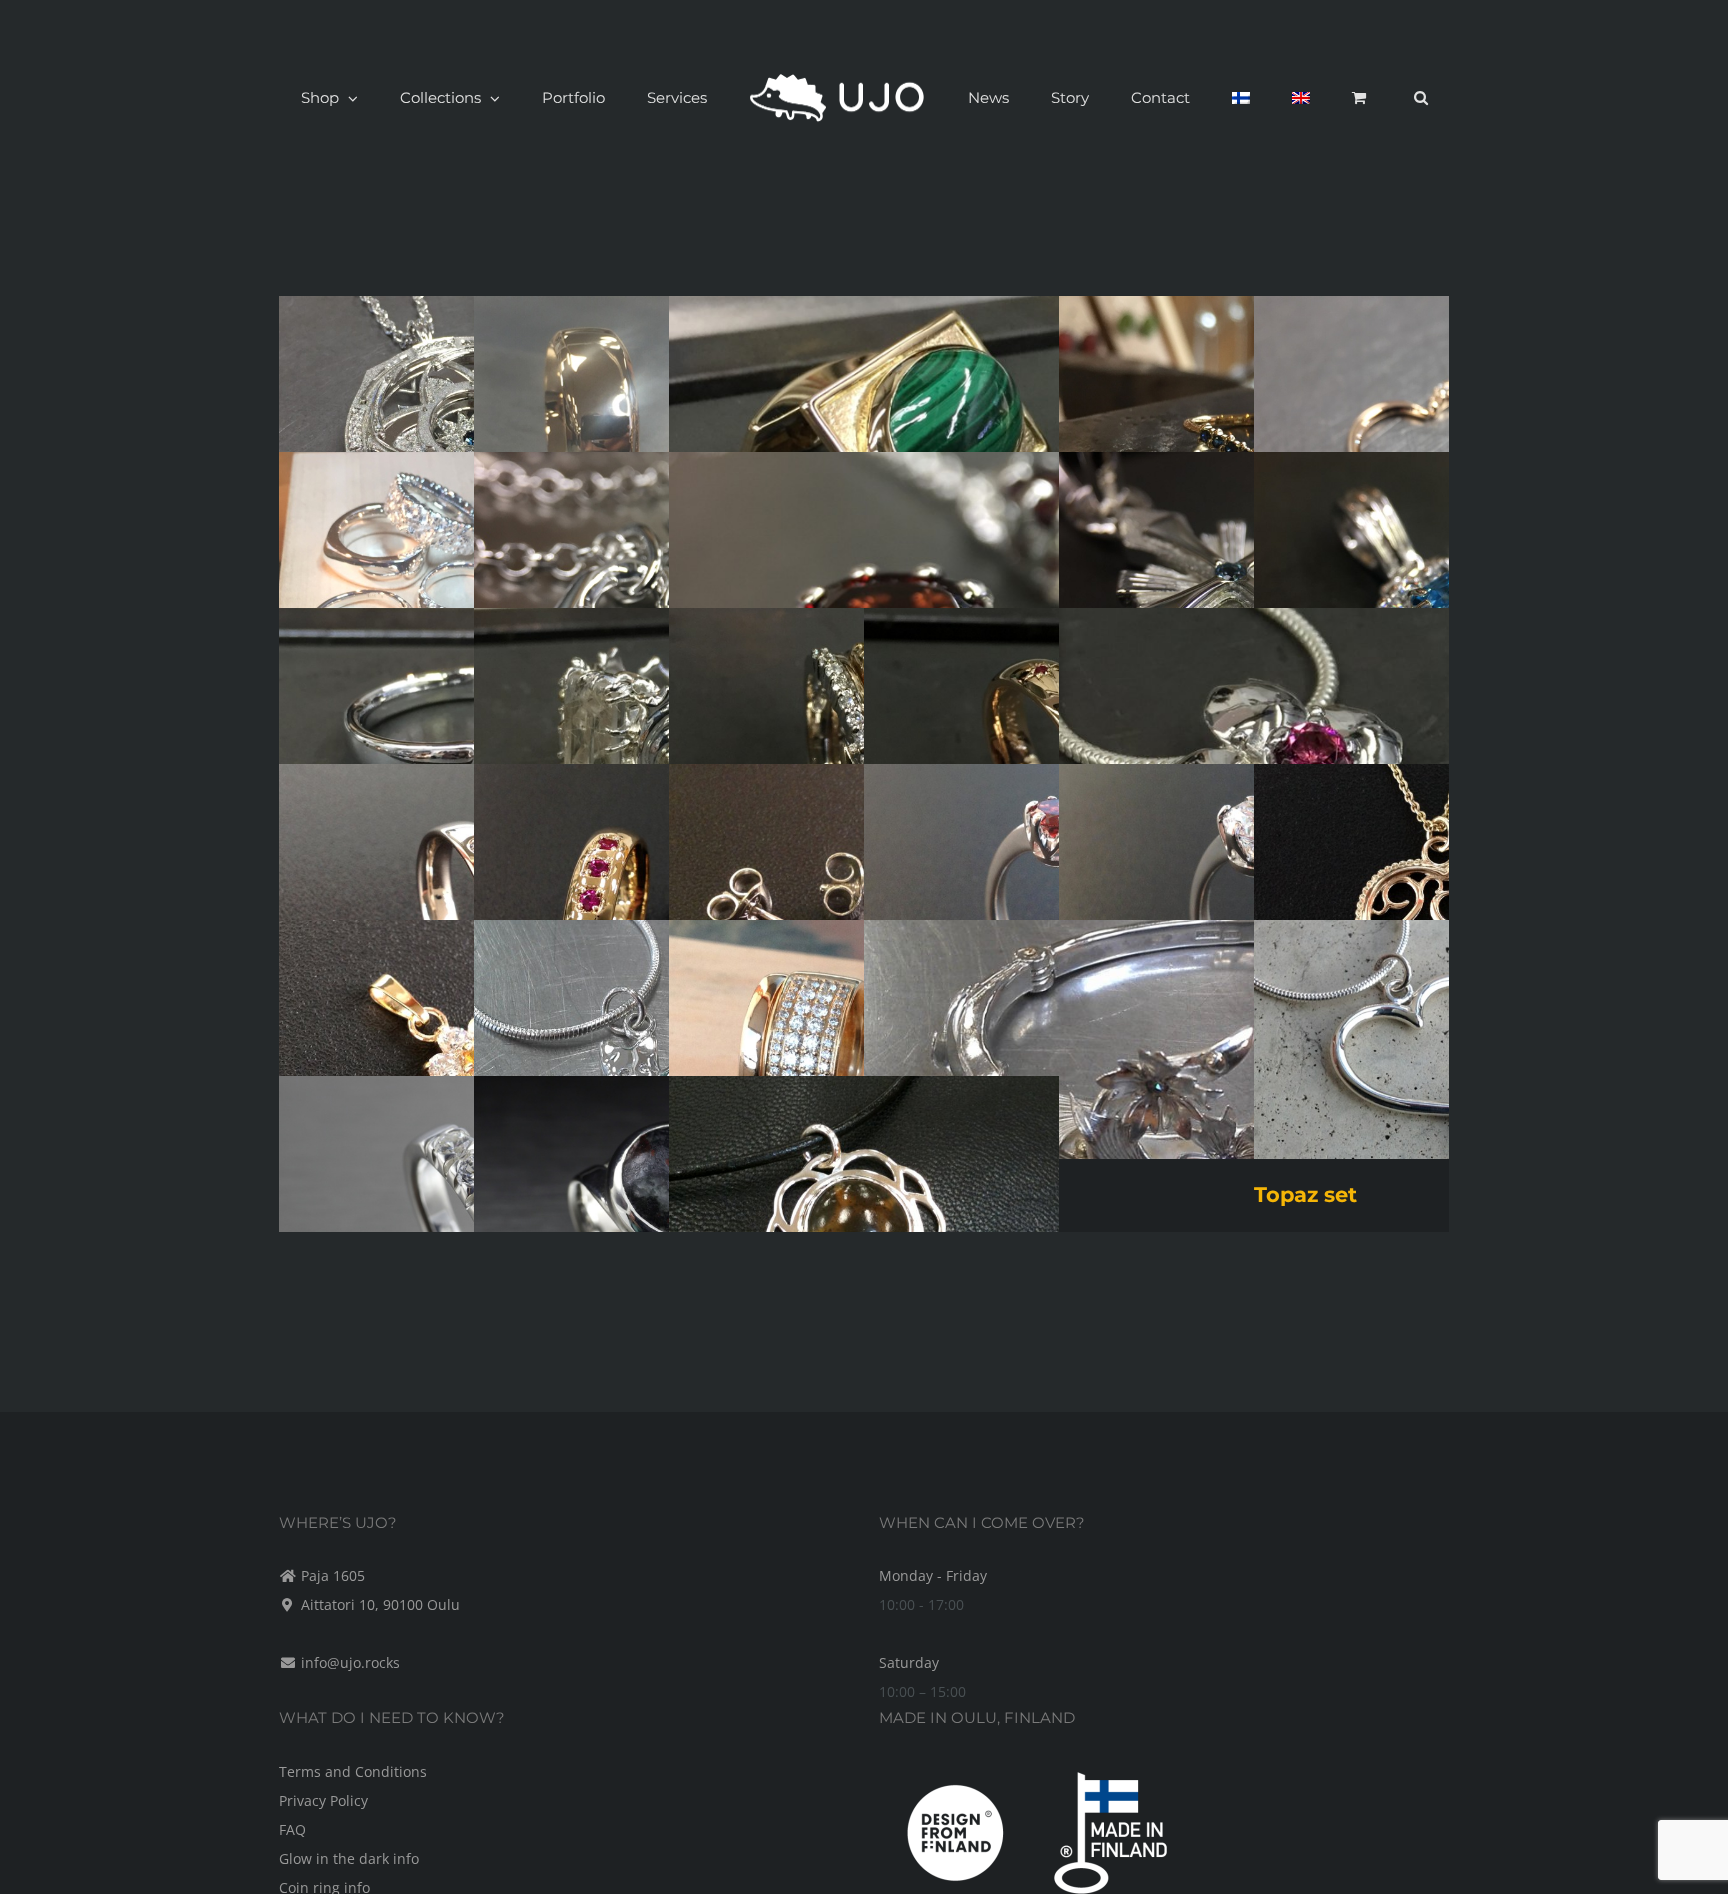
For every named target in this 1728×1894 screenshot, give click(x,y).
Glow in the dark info (349, 1858)
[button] (1315, 98)
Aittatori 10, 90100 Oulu (380, 1604)
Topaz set (1305, 1194)
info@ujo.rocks (350, 1662)
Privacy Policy (323, 1800)
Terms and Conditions (353, 1771)
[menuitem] (1186, 98)
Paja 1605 (333, 1575)
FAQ (292, 1829)
